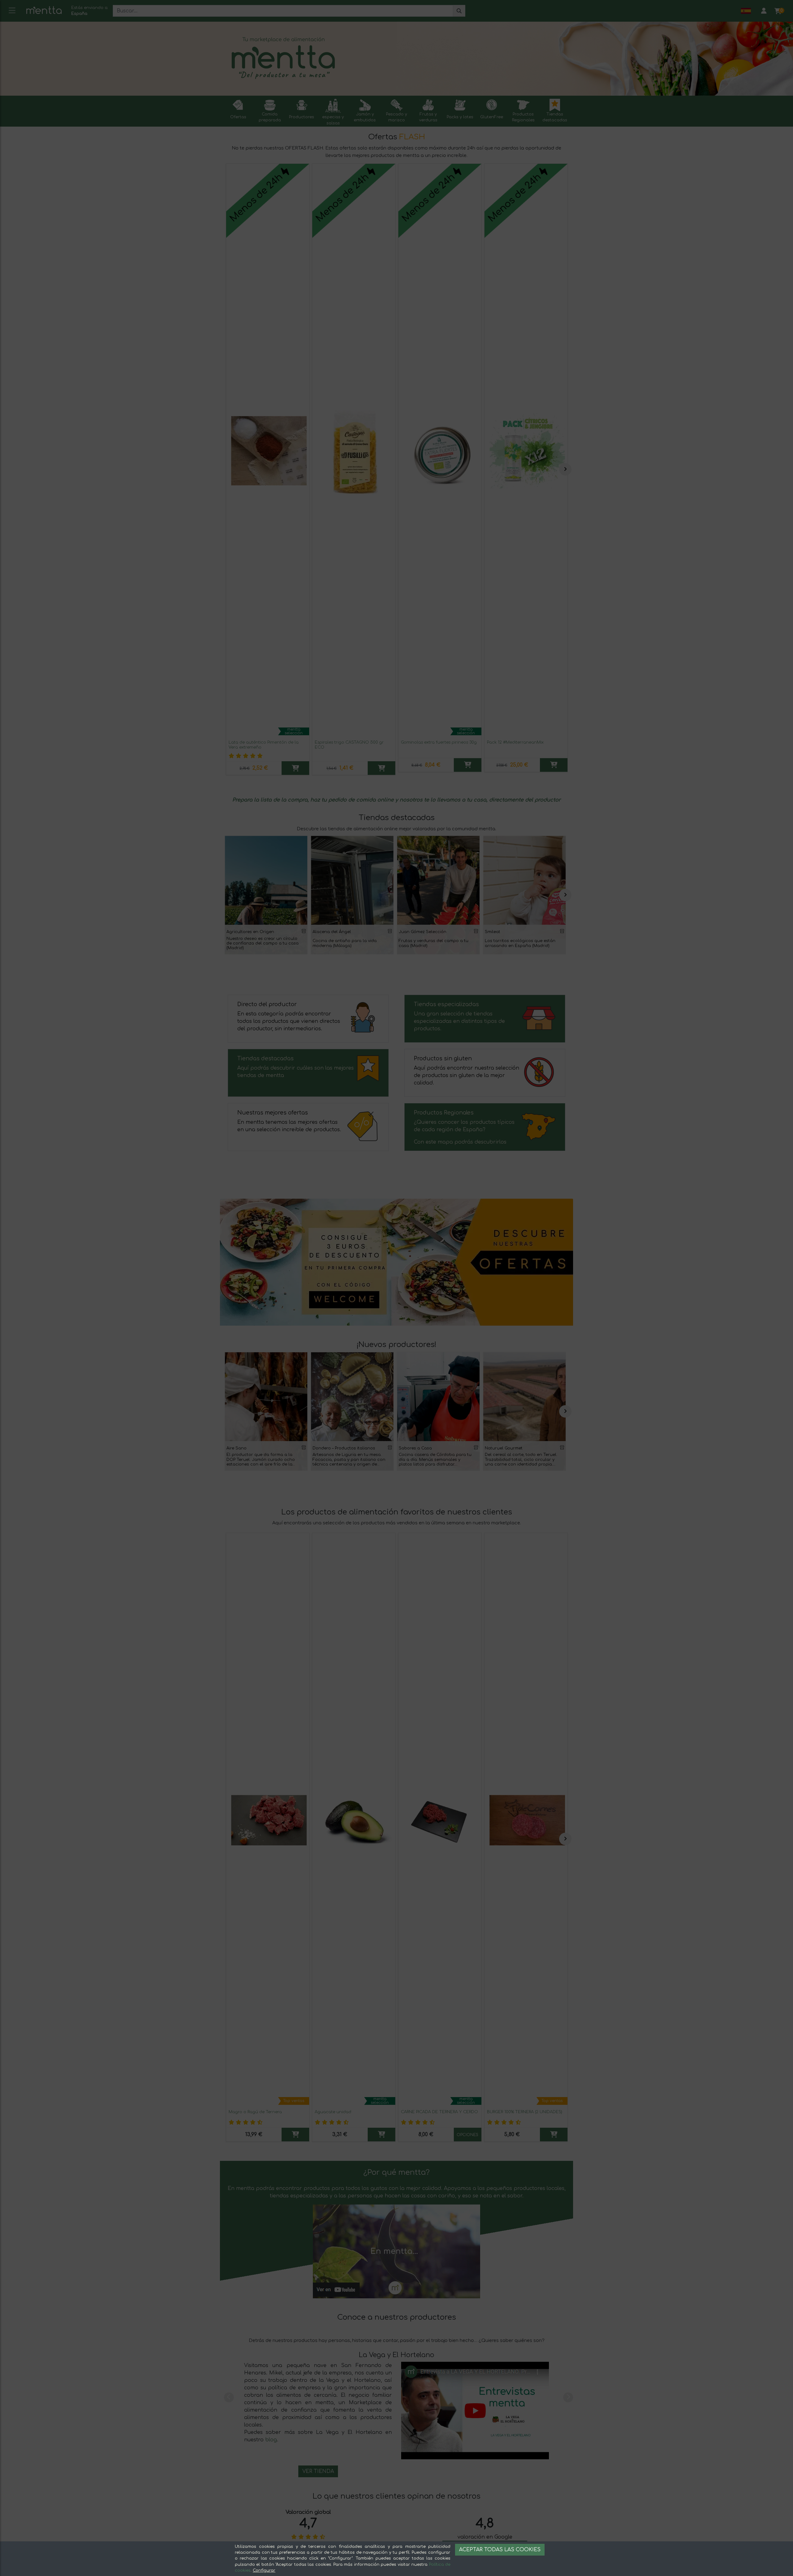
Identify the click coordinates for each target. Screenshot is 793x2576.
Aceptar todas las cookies (500, 2550)
